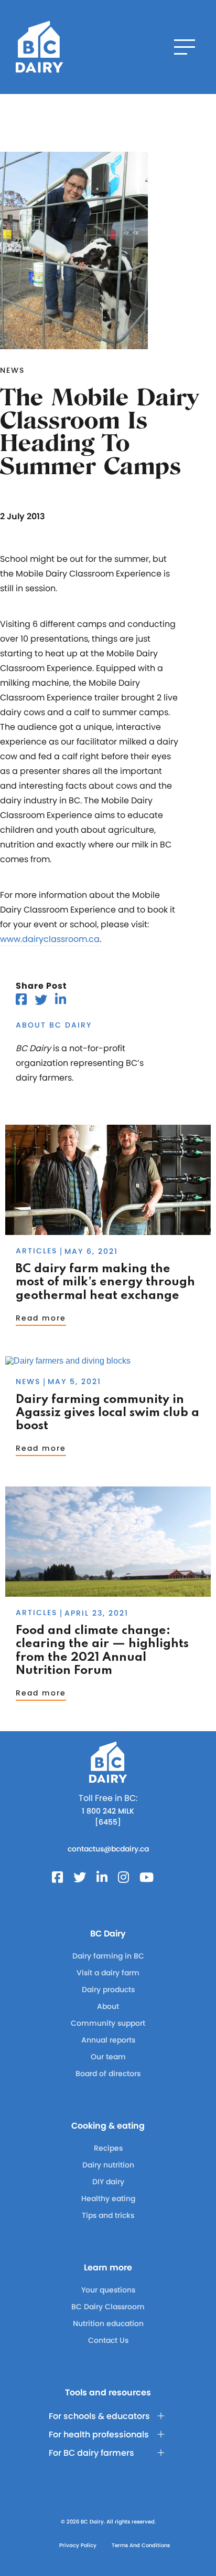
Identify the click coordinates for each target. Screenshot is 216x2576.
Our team (108, 2057)
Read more (41, 1318)
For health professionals (99, 2434)
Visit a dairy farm (108, 1973)
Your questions (108, 2290)
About (108, 2006)
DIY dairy (108, 2182)
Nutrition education (108, 2323)
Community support (108, 2023)
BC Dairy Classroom (108, 2307)
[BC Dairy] (39, 47)
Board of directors (108, 2074)
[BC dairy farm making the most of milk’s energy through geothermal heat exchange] (108, 1230)
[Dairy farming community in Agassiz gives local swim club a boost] (68, 1361)
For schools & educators (99, 2416)
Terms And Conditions (141, 2545)
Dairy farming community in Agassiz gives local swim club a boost (107, 1413)
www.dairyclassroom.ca (50, 939)
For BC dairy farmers (91, 2453)
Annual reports (108, 2040)
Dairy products (108, 1989)
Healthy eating (108, 2198)
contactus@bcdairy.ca (108, 1849)
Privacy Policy (78, 2545)
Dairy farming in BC (108, 1956)
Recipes (108, 2148)
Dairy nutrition (108, 2165)
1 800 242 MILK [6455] (108, 1816)
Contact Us (108, 2340)
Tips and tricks (108, 2215)
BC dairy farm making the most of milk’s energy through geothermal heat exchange (105, 1282)
